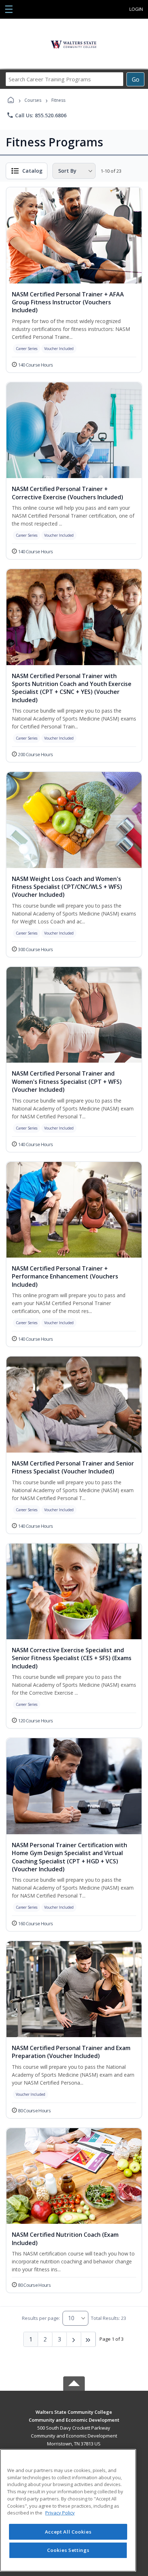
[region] (68, 2510)
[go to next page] (74, 2339)
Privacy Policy (60, 2513)
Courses (33, 100)
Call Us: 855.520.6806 (36, 115)
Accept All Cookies (68, 2532)
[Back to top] (74, 2417)
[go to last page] (88, 2339)
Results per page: (41, 2318)
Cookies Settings (68, 2550)
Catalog (32, 171)
